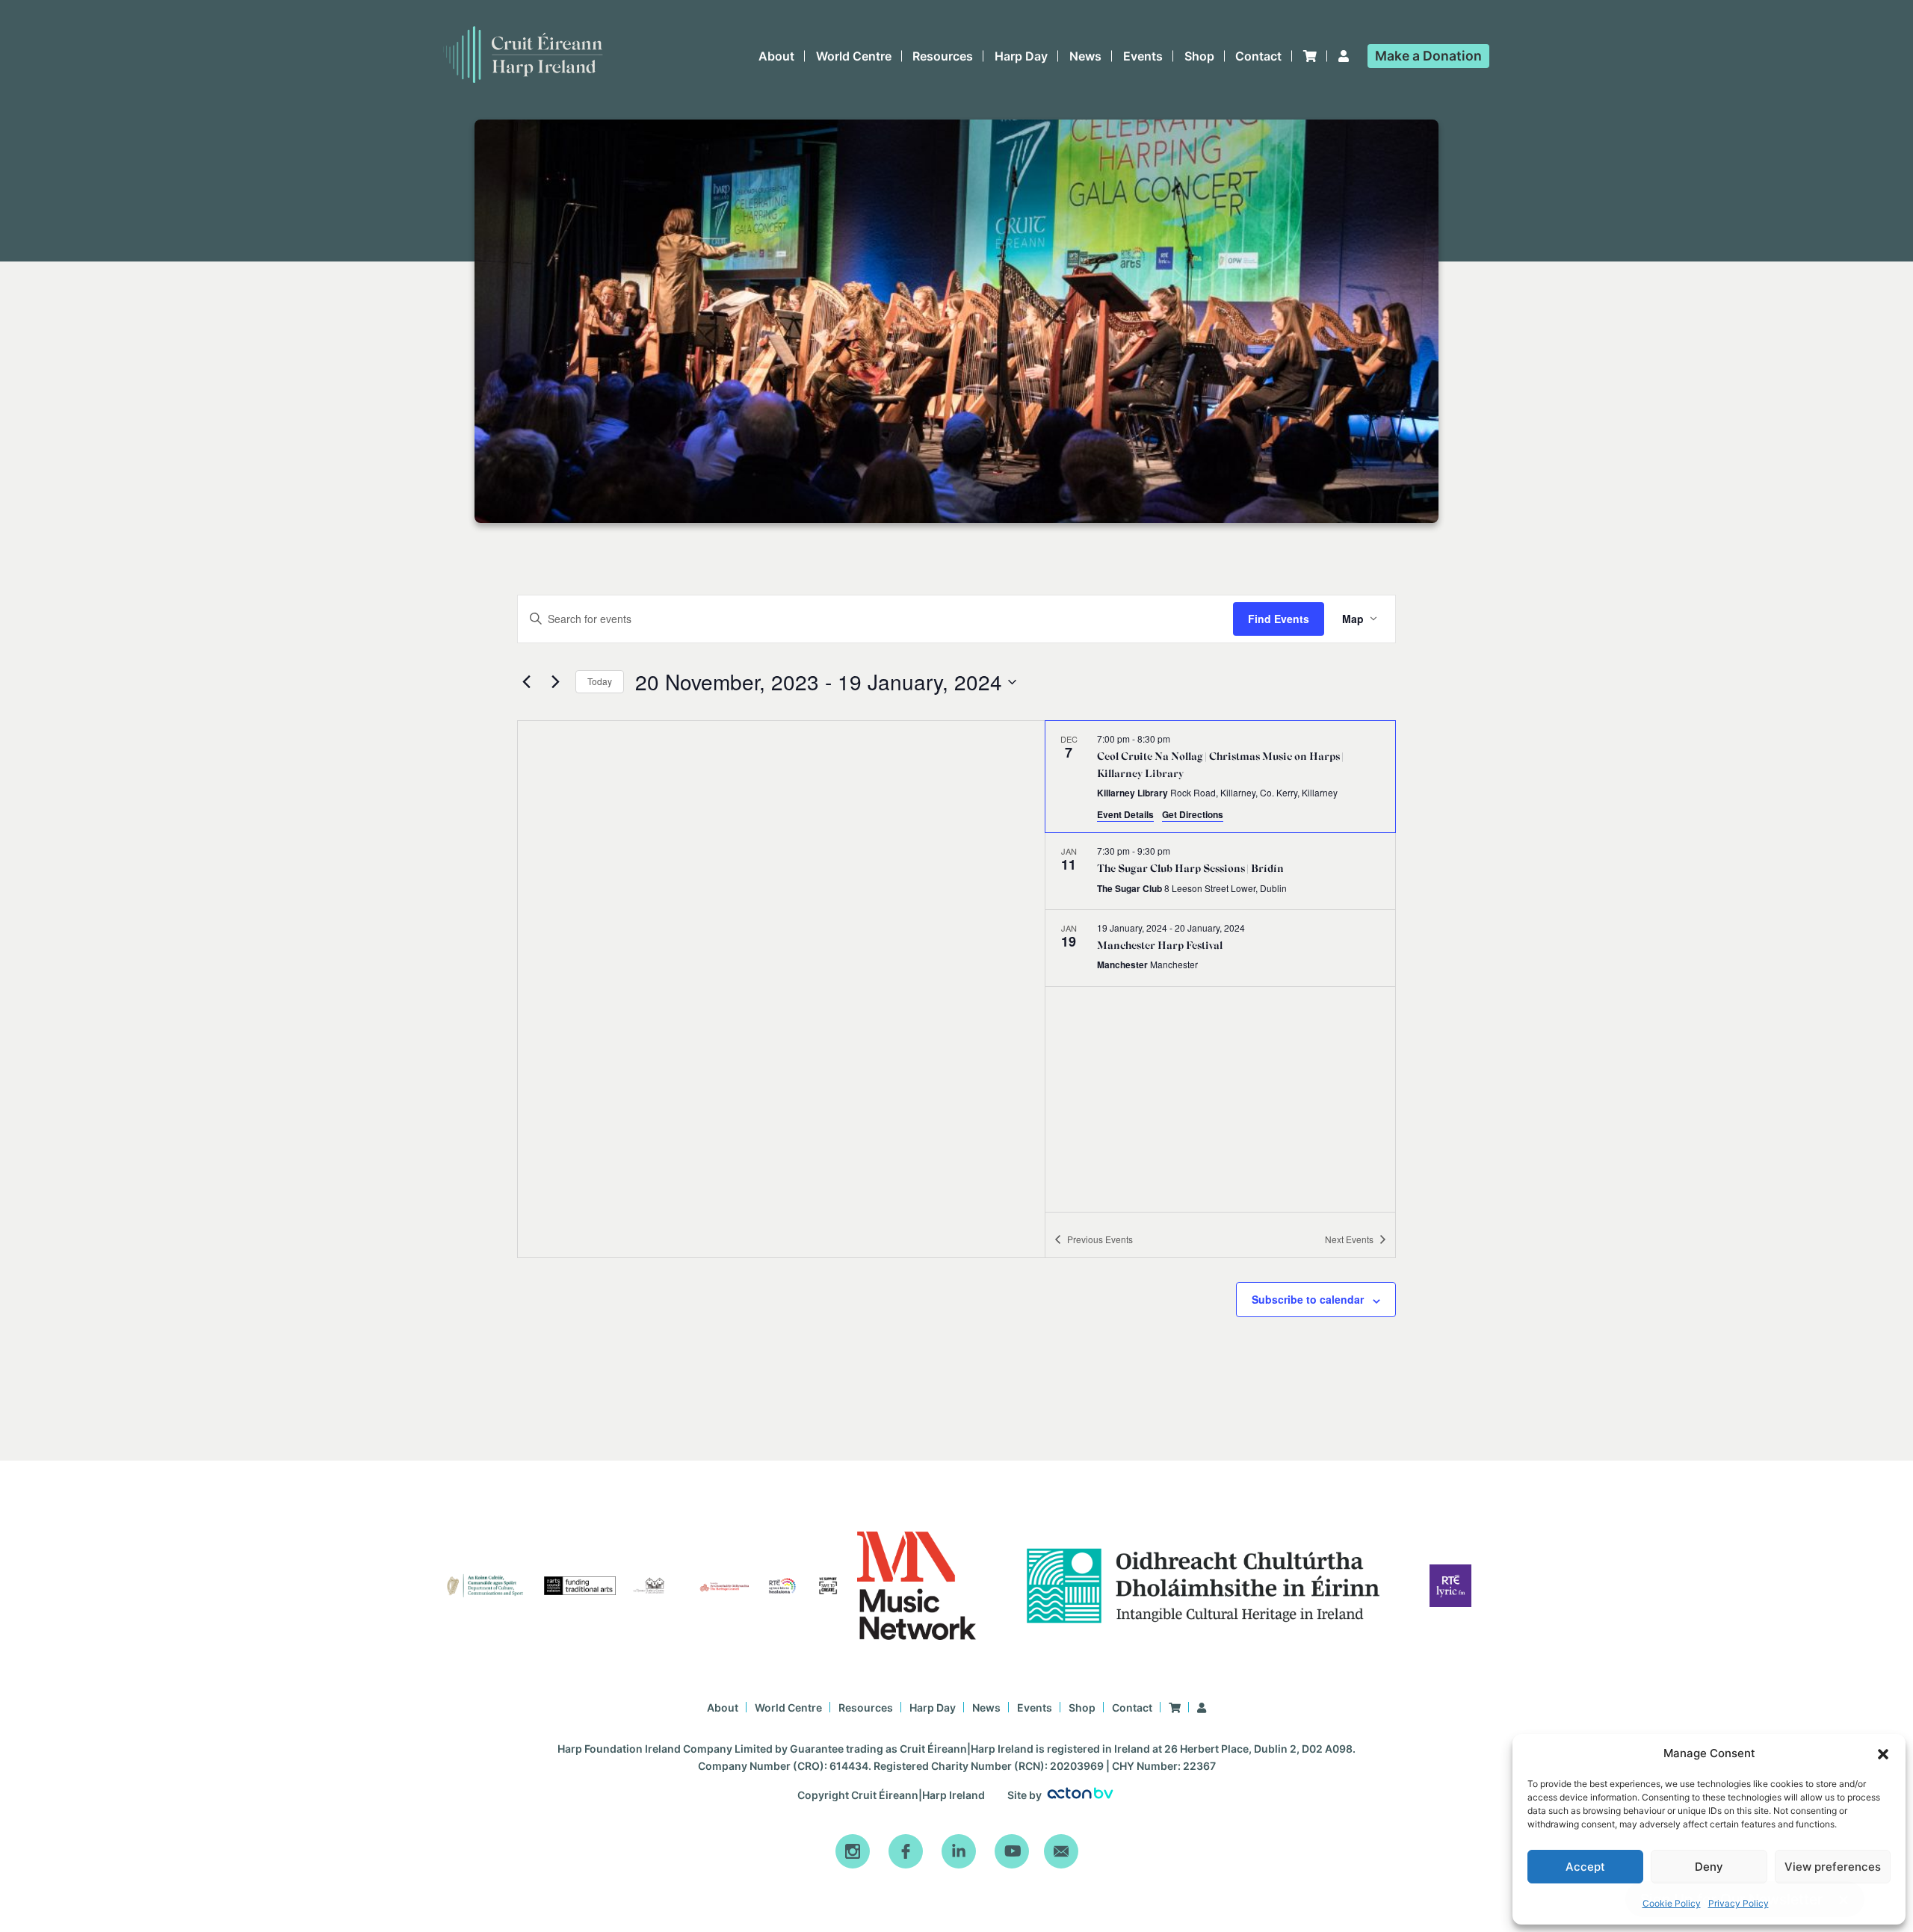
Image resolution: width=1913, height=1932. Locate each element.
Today (600, 681)
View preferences (1833, 1867)
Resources (943, 56)
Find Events (1279, 619)
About (776, 56)
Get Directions (1193, 814)
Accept (1585, 1867)
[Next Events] (555, 682)
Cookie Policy (1672, 1903)
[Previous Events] (526, 682)
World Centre (854, 56)
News (1085, 56)
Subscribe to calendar (1308, 1299)
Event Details (1125, 814)
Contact (1258, 56)
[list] (1220, 966)
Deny (1709, 1867)
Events (1143, 56)
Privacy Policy (1739, 1903)
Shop (1199, 56)
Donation (1428, 56)
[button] (1883, 1754)
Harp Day (1021, 56)
